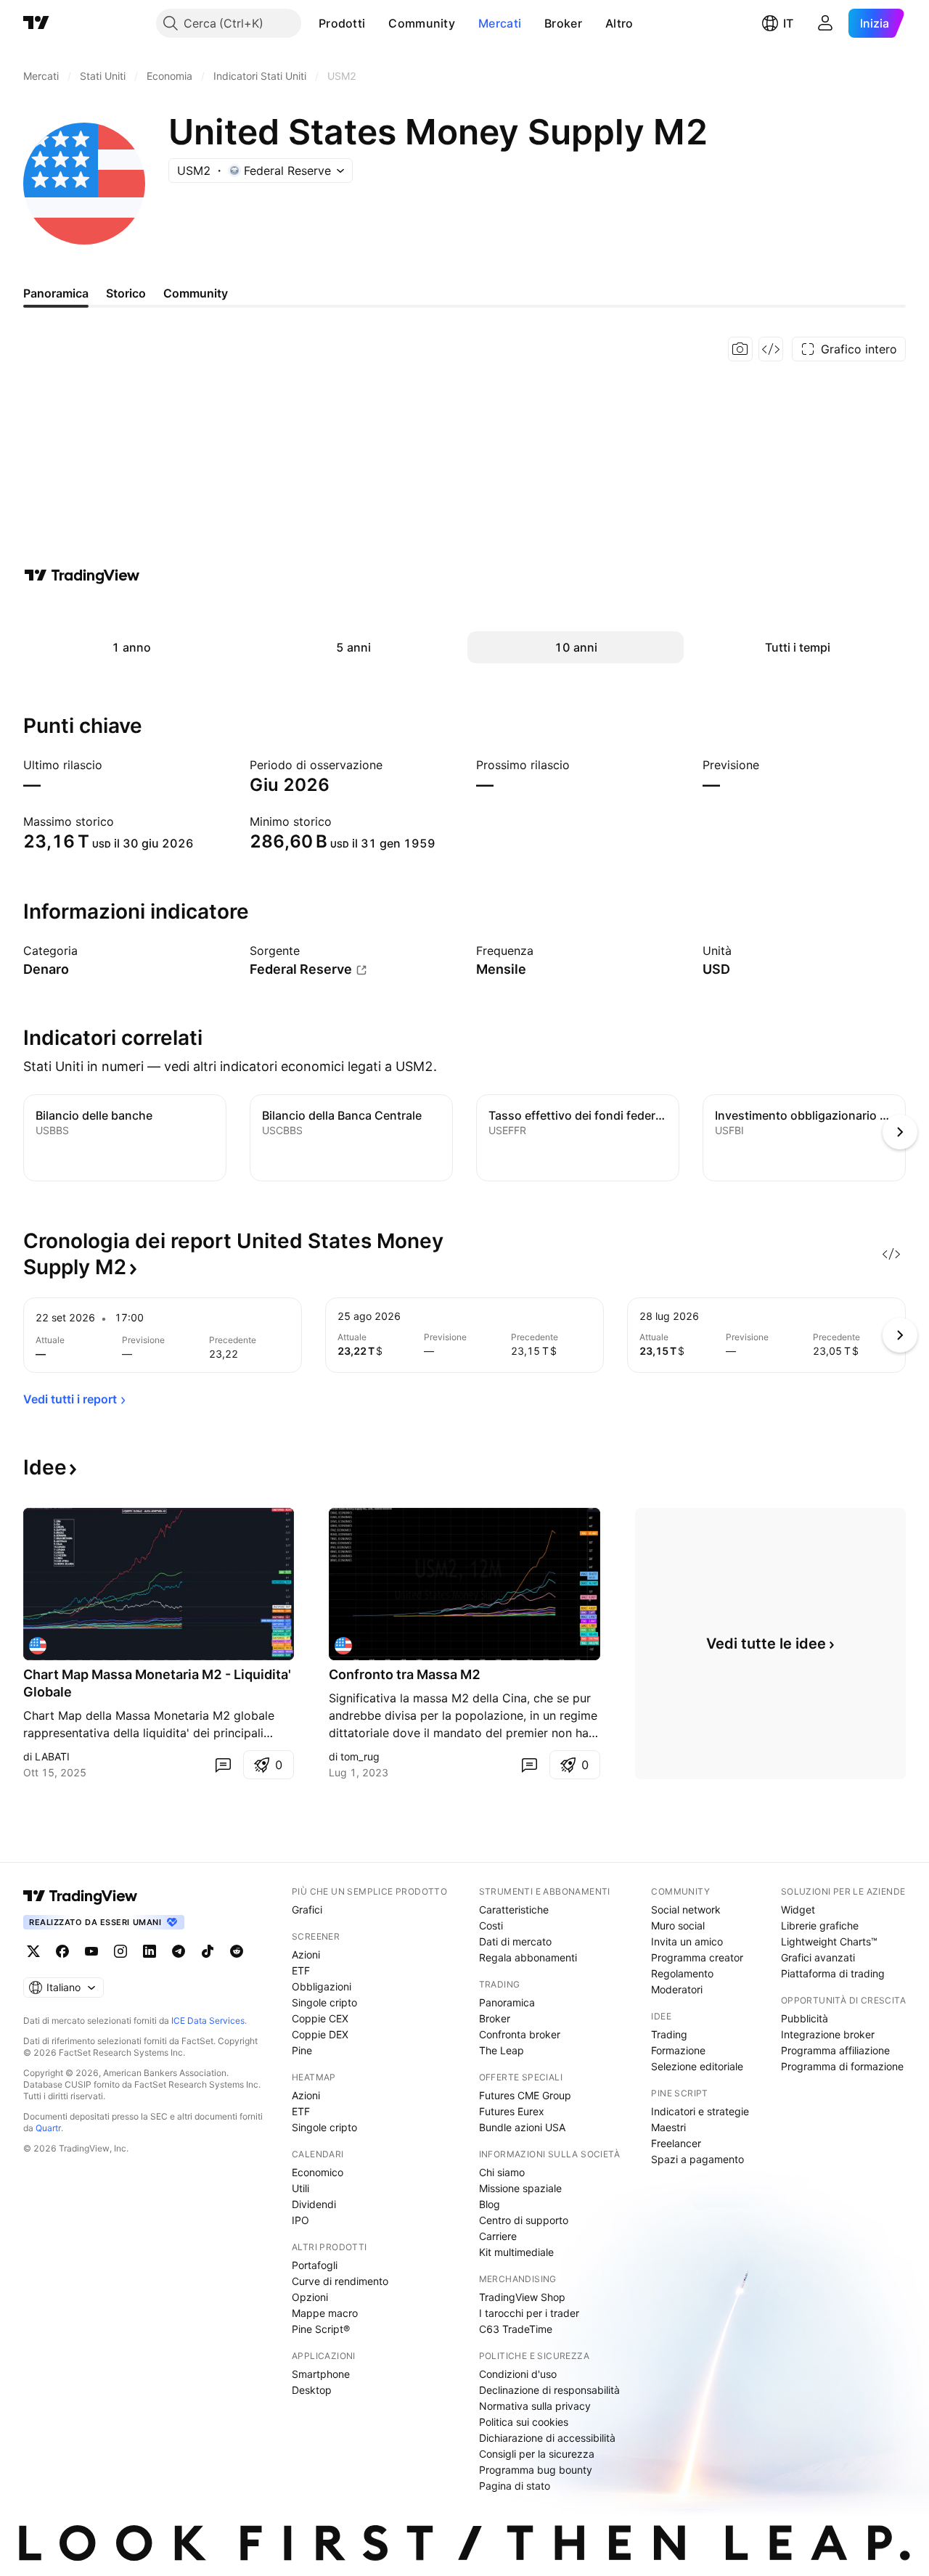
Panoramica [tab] (56, 293)
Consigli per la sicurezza (537, 2454)
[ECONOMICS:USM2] (38, 1646)
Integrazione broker (828, 2034)
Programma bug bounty (536, 2470)
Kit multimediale (516, 2252)
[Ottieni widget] (771, 349)
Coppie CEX (320, 2018)
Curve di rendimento (340, 2281)
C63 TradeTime (516, 2329)
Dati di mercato (515, 1941)
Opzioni (310, 2297)
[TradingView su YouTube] (91, 1951)
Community (422, 23)
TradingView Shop (522, 2297)
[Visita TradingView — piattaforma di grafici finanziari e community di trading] (82, 575)
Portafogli (315, 2265)
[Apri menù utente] (825, 23)
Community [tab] (196, 293)
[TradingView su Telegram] (179, 1951)
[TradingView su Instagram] (120, 1951)
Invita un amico (687, 1941)
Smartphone (321, 2374)
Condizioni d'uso (518, 2374)
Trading (669, 2034)
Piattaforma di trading (833, 1973)
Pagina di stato (515, 2486)
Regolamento (682, 1973)
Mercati (500, 23)
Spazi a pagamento (697, 2159)
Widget (798, 1910)
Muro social (678, 1925)
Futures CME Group (525, 2095)
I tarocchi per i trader (529, 2313)
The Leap (502, 2050)
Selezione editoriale (697, 2066)
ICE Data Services (208, 2021)
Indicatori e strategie (700, 2111)
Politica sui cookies (524, 2422)
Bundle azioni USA (522, 2127)
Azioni (306, 1954)
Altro (619, 23)
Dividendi (314, 2204)
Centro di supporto (524, 2220)
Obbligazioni (322, 1986)
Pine (302, 2050)
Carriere (498, 2236)
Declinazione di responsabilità (549, 2390)
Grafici (307, 1910)
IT (788, 23)
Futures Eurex (512, 2111)
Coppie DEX (320, 2034)
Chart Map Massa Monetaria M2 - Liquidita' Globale (157, 1683)
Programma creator (697, 1957)
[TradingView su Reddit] (237, 1951)
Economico (318, 2172)
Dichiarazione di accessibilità (547, 2438)
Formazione (678, 2050)
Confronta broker (520, 2034)
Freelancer (676, 2143)
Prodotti (342, 23)
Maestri (668, 2127)
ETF (301, 1970)
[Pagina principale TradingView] (36, 23)
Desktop (312, 2390)
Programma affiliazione (835, 2050)
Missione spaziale (520, 2188)
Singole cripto (324, 2002)
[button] (376, 23)
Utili (300, 2188)
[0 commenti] (223, 1765)
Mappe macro (325, 2313)
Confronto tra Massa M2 (405, 1674)
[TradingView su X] (33, 1951)
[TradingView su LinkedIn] (150, 1951)
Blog (490, 2204)
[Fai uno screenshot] (740, 349)
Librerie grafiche (820, 1925)
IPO (300, 2220)
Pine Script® (321, 2329)
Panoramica (507, 2002)
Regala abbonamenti (528, 1957)
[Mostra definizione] (87, 951)
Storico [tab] (126, 293)
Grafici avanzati (818, 1957)
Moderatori (677, 1989)
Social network (686, 1910)
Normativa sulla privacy (535, 2406)
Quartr (48, 2128)
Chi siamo (502, 2172)
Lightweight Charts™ (829, 1941)
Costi (491, 1925)
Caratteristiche (514, 1910)
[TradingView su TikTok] (208, 1951)
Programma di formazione (842, 2066)
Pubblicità (805, 2018)
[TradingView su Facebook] (62, 1951)
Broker (563, 23)
